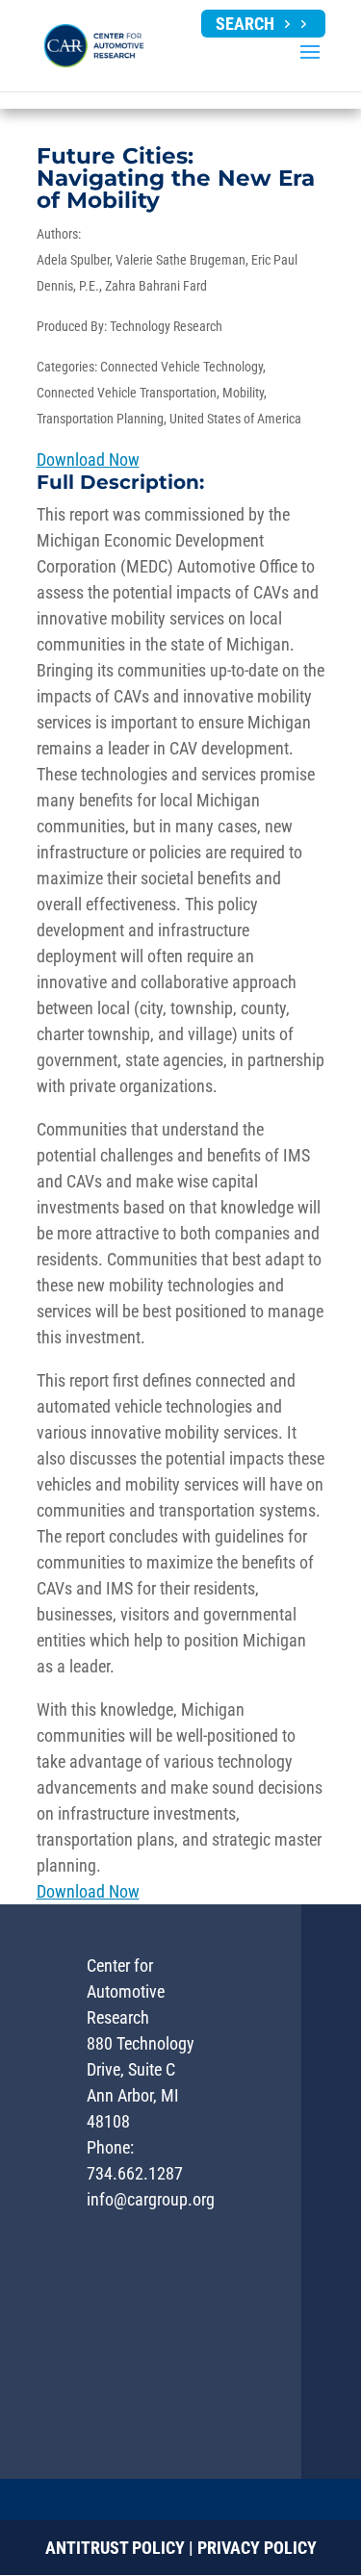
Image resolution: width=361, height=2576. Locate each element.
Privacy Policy (257, 2548)
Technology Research (166, 326)
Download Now (88, 459)
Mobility (243, 393)
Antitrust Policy (115, 2548)
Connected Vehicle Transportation (127, 393)
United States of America (235, 419)
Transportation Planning (100, 419)
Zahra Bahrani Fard (156, 286)
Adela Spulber (73, 260)
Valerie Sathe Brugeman (180, 260)
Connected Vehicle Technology (181, 367)
